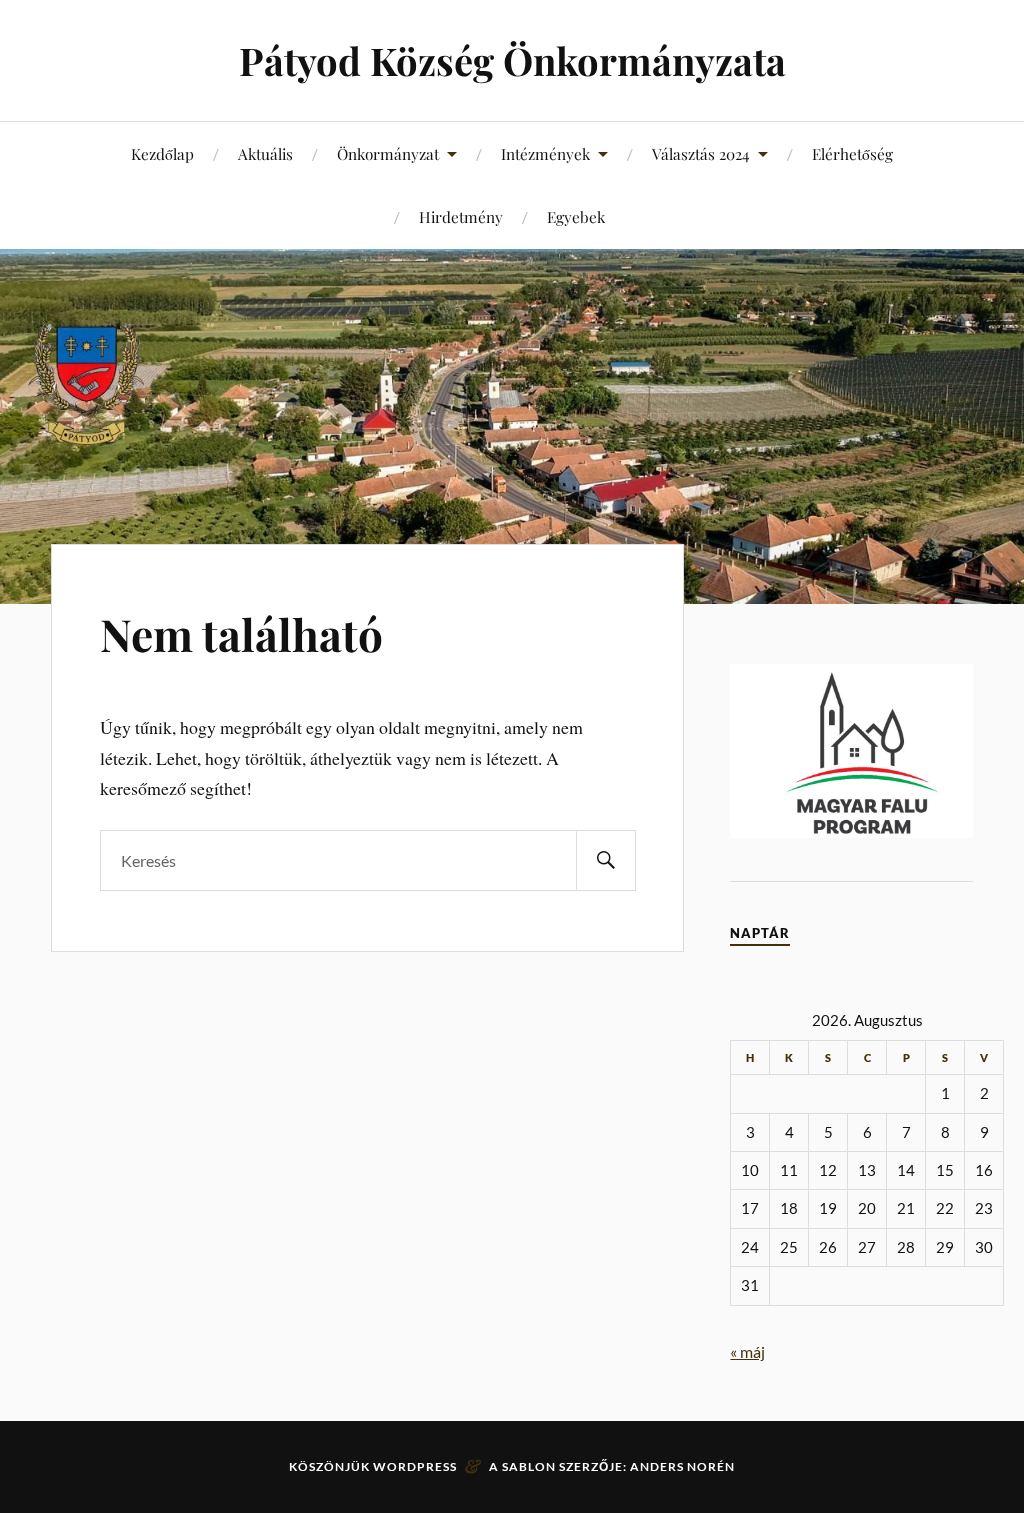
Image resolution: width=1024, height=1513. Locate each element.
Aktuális (265, 153)
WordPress (415, 1466)
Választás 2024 (701, 153)
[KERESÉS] (606, 860)
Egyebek (576, 216)
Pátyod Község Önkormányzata (512, 60)
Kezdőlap (162, 153)
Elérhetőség (852, 153)
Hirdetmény (461, 216)
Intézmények (545, 153)
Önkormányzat (388, 153)
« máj (747, 1351)
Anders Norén (682, 1466)
